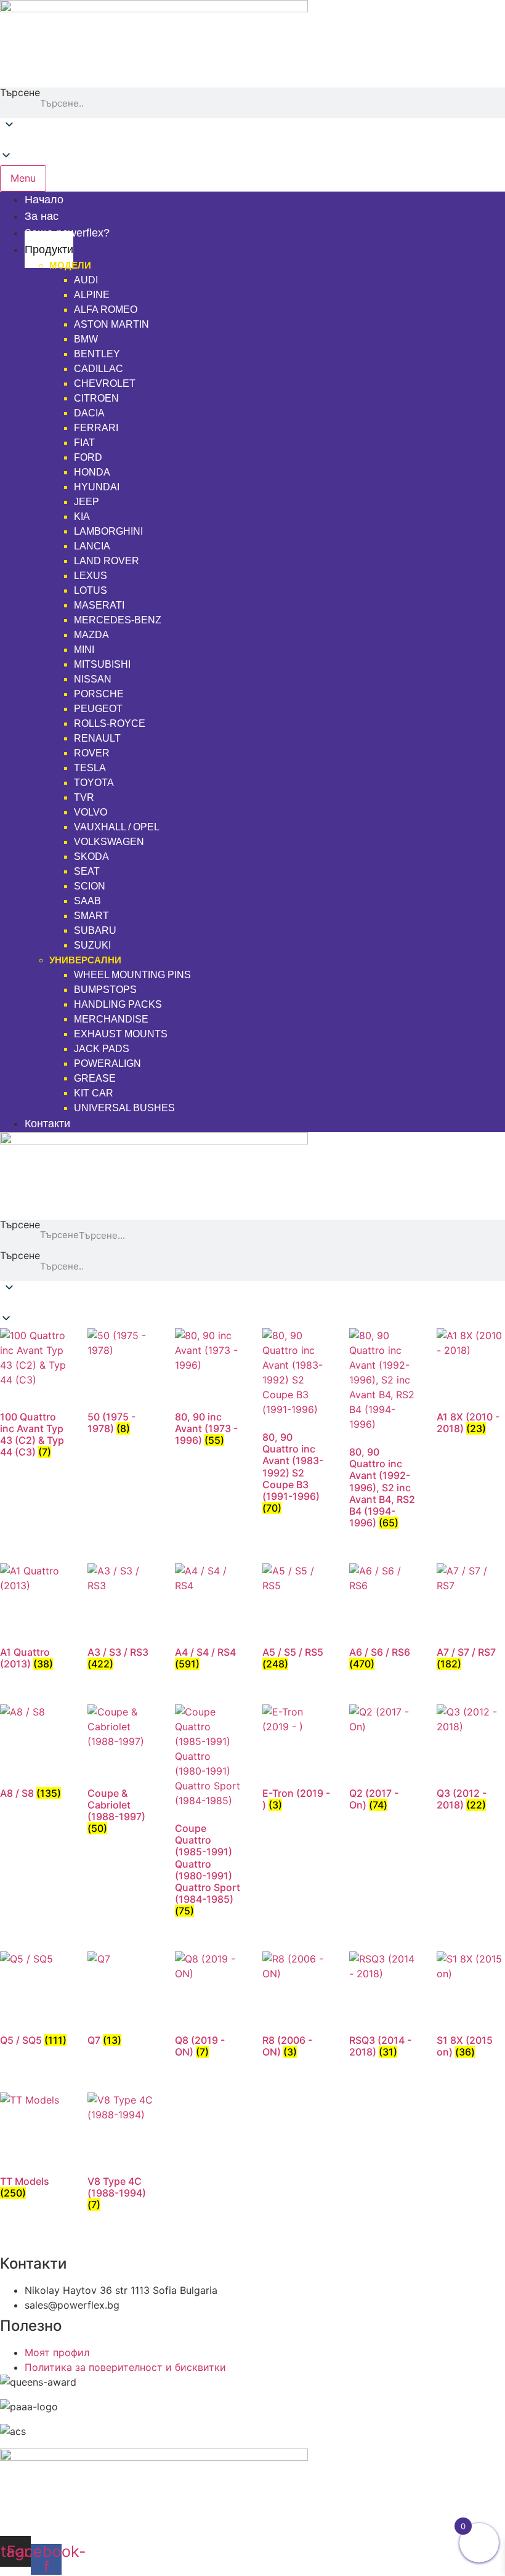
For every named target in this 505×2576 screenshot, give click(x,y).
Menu (23, 178)
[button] (252, 142)
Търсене (20, 93)
